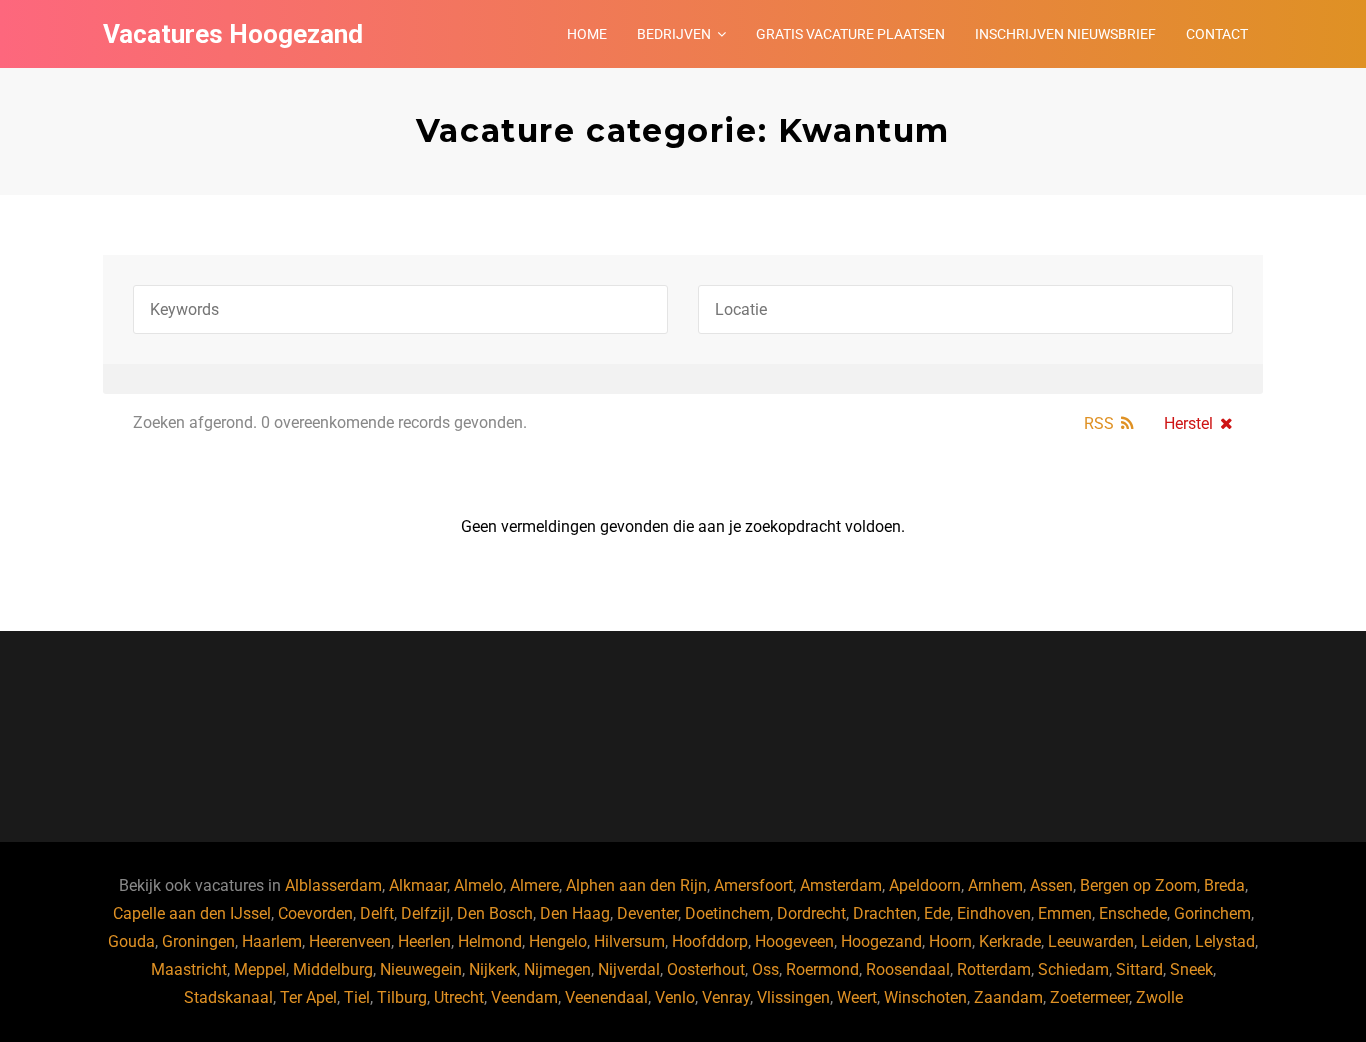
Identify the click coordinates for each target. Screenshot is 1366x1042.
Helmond (490, 941)
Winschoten (925, 997)
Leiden (1164, 941)
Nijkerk (493, 969)
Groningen (198, 941)
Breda (1224, 885)
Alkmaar (418, 885)
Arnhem (995, 885)
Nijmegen (557, 969)
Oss (765, 969)
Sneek (1191, 969)
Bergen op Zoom (1138, 885)
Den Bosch (495, 913)
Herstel (1188, 423)
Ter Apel (308, 997)
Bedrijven (674, 34)
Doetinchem (727, 913)
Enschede (1133, 913)
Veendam (524, 997)
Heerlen (424, 941)
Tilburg (402, 997)
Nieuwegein (421, 969)
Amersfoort (753, 885)
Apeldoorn (925, 885)
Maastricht (189, 969)
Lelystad (1225, 941)
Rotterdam (994, 969)
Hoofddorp (710, 941)
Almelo (478, 885)
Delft (377, 913)
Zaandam (1008, 997)
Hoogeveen (794, 941)
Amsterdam (841, 885)
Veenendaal (606, 997)
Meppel (260, 969)
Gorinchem (1212, 913)
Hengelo (558, 941)
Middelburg (333, 969)
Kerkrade (1010, 941)
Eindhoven (994, 913)
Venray (726, 997)
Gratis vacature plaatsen (850, 34)
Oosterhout (706, 969)
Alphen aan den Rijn (636, 885)
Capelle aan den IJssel (192, 913)
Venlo (675, 997)
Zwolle (1159, 997)
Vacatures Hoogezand (233, 34)
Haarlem (272, 941)
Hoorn (950, 941)
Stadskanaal (228, 997)
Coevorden (315, 913)
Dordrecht (811, 913)
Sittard (1139, 969)
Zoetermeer (1089, 997)
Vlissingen (793, 997)
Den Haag (575, 913)
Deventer (647, 913)
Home (587, 34)
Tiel (357, 997)
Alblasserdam (333, 885)
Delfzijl (425, 913)
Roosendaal (908, 969)
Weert (857, 997)
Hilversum (629, 941)
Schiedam (1073, 969)
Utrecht (459, 997)
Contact (1217, 34)
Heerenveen (350, 941)
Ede (937, 913)
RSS (1099, 423)
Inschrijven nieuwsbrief (1065, 34)
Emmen (1065, 913)
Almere (534, 885)
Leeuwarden (1091, 941)
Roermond (822, 969)
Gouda (131, 941)
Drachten (885, 913)
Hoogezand (881, 941)
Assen (1051, 885)
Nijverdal (629, 969)
